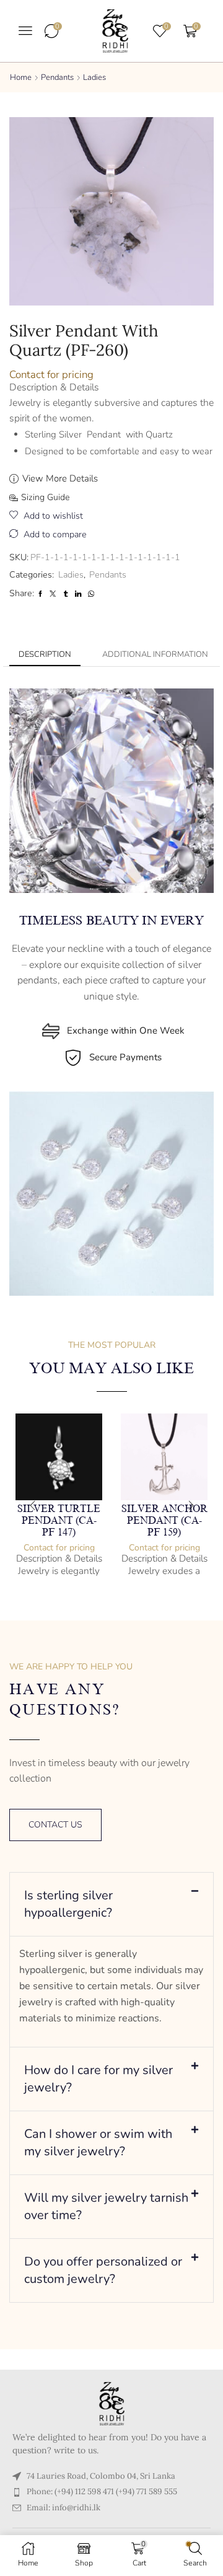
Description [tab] (45, 654)
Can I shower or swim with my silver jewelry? (98, 2143)
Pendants (57, 77)
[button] (25, 30)
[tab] (45, 655)
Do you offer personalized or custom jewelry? (103, 2270)
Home (21, 77)
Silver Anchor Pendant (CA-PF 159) (164, 1521)
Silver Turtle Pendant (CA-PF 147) (59, 1521)
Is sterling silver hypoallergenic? (68, 1904)
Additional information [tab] (155, 654)
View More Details (60, 478)
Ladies (94, 77)
